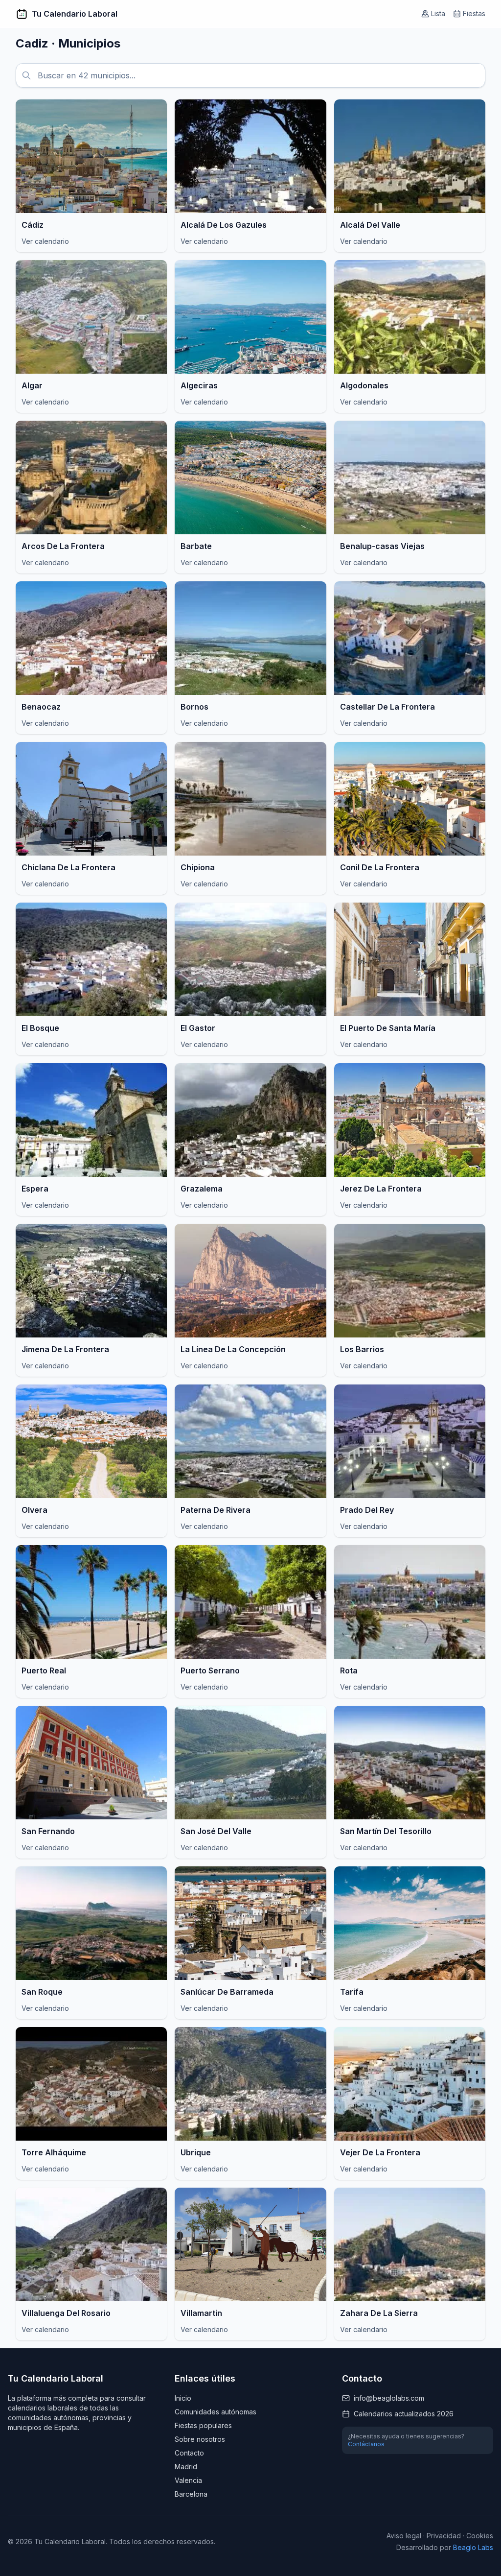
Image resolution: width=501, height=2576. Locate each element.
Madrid (186, 2467)
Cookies (480, 2536)
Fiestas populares (203, 2425)
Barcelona (191, 2494)
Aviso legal (404, 2536)
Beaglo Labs (473, 2547)
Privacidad (444, 2536)
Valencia (188, 2480)
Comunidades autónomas (216, 2412)
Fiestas (474, 13)
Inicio (183, 2398)
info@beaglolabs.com (389, 2398)
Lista (438, 13)
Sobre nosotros (200, 2439)
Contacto (189, 2453)
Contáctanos (366, 2444)
